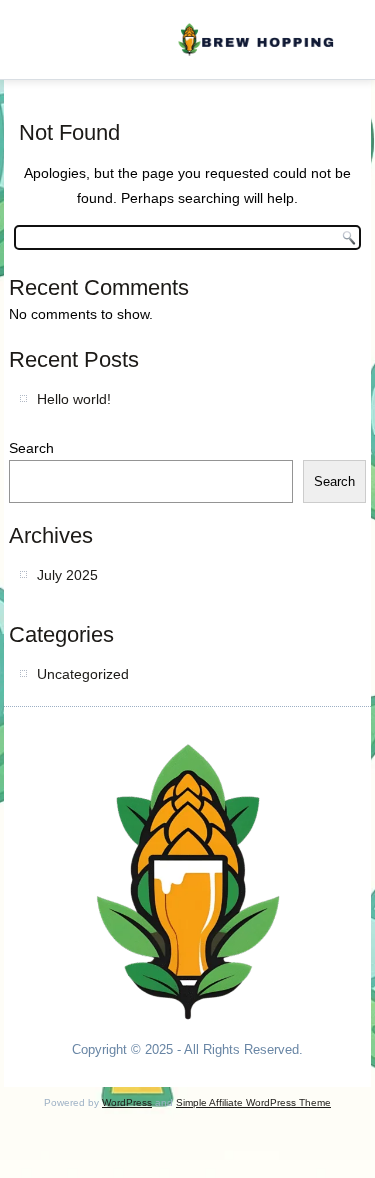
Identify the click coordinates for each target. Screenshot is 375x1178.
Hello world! (74, 399)
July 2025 (67, 575)
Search (31, 448)
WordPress (127, 1102)
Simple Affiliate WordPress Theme (253, 1102)
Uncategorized (83, 674)
